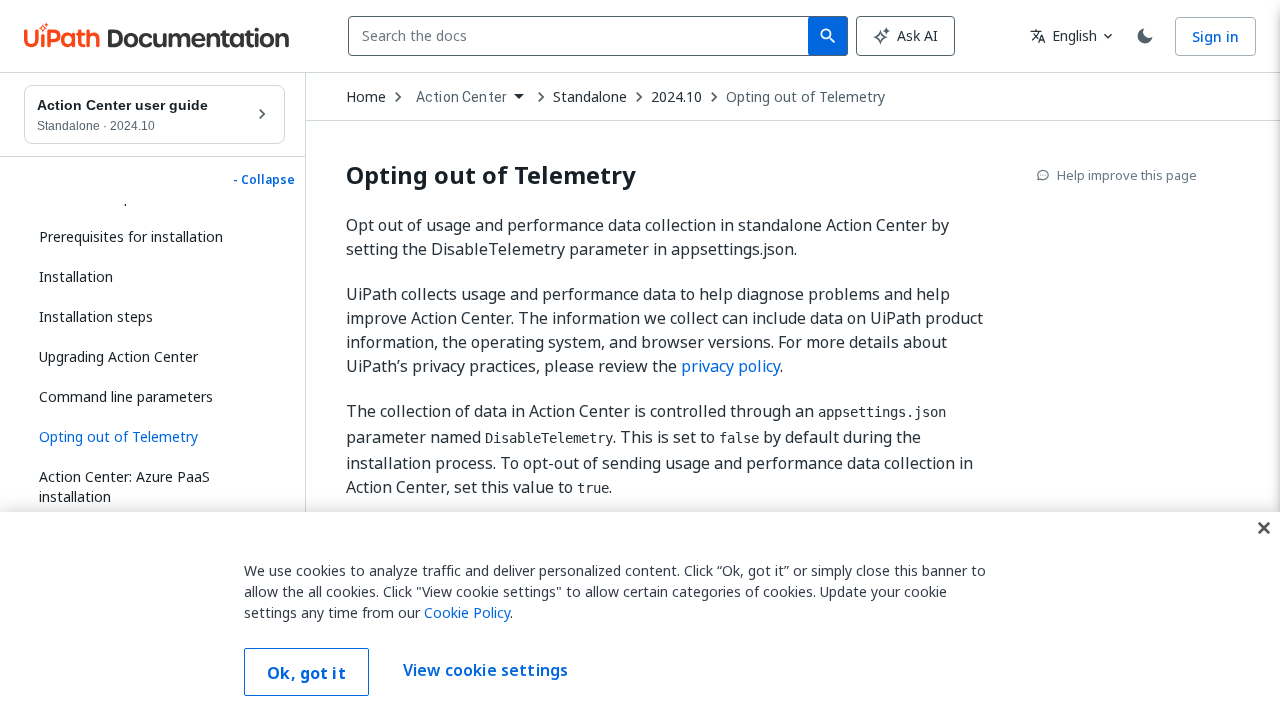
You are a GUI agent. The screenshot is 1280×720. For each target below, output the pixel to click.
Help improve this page (1127, 175)
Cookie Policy (467, 612)
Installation (76, 276)
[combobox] (582, 36)
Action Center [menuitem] (461, 97)
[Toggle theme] (1145, 36)
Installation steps (96, 316)
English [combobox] (1063, 35)
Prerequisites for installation (131, 236)
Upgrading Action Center (118, 356)
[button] (154, 437)
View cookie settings (485, 670)
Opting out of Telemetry (805, 97)
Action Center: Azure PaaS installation (124, 486)
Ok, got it (306, 673)
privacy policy (730, 366)
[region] (640, 616)
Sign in (1215, 36)
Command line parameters (126, 396)
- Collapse (264, 180)
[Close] (1264, 528)
